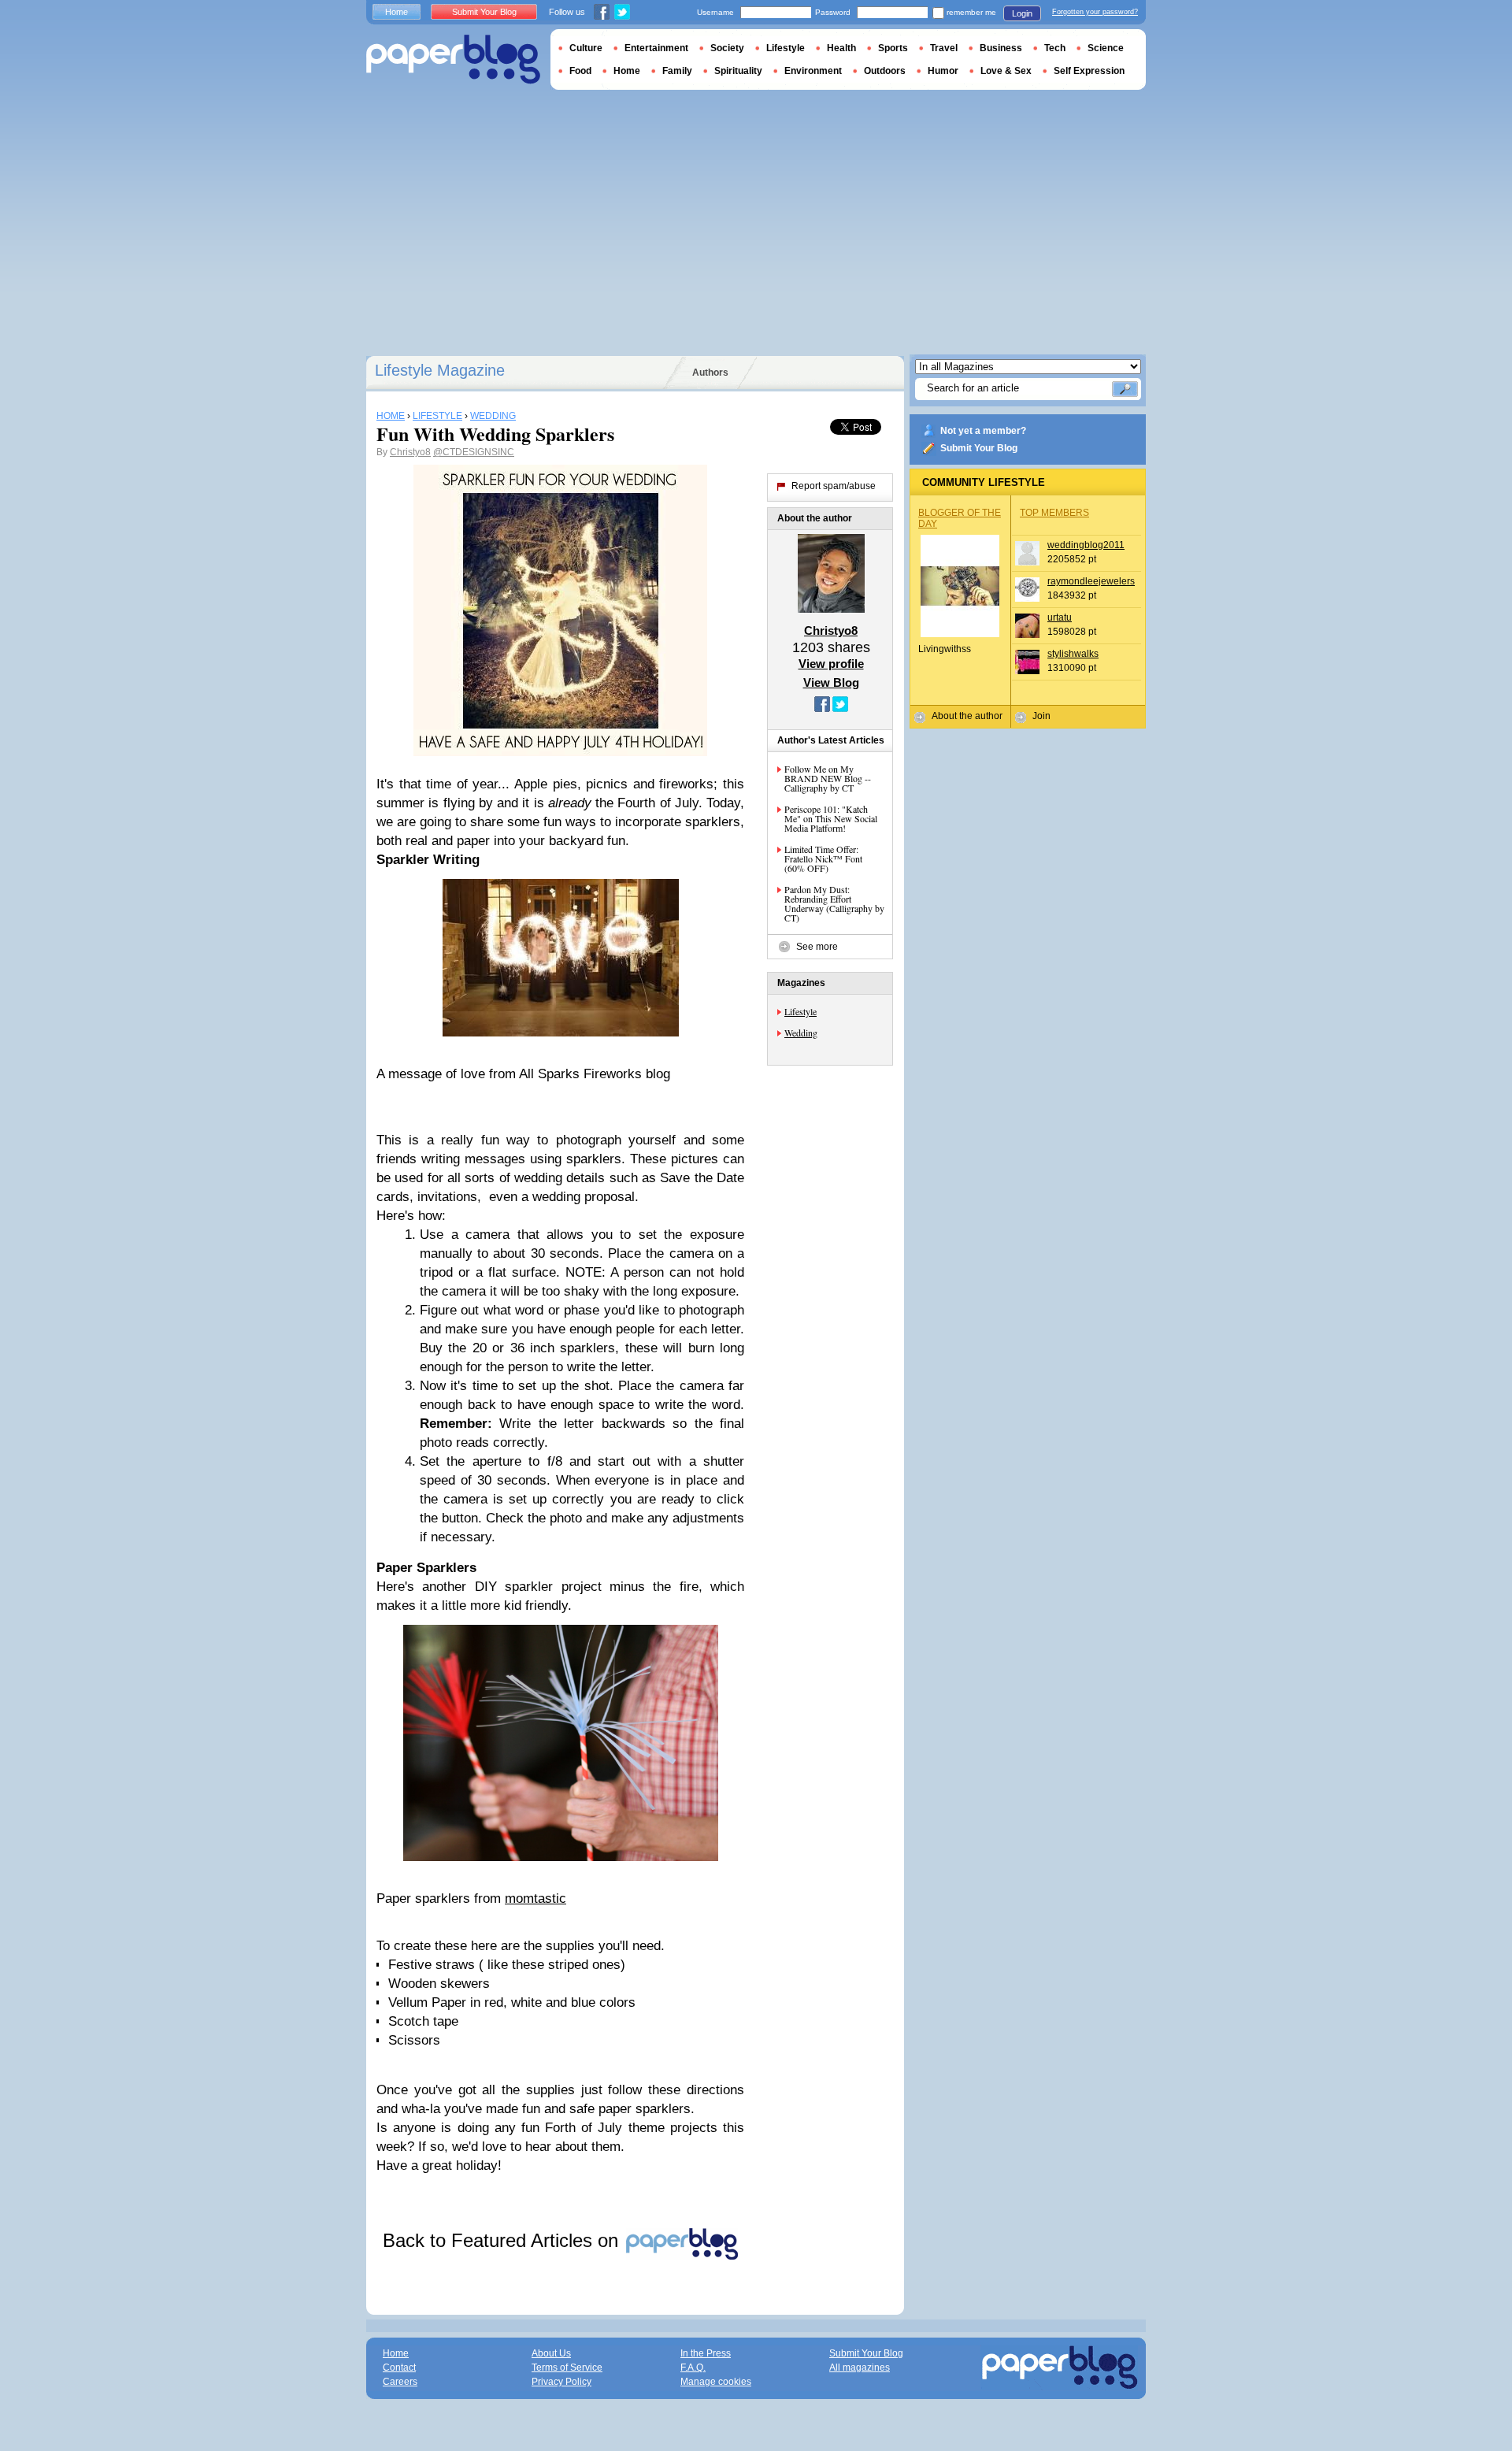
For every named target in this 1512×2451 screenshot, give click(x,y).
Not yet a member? (983, 431)
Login (1022, 13)
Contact (399, 2368)
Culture (586, 48)
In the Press (706, 2353)
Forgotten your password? (1095, 12)
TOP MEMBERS (1054, 513)
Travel (944, 48)
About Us (551, 2353)
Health (841, 48)
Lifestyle (800, 1011)
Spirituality (738, 71)
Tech (1055, 48)
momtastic (535, 1899)
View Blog (831, 682)
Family (677, 71)
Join (1041, 716)
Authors (710, 373)
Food (580, 71)
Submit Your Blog (979, 448)
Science (1106, 48)
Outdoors (885, 71)
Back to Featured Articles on (503, 2240)
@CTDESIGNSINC (474, 452)
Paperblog (453, 59)
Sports (893, 48)
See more (817, 947)
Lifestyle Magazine (440, 370)
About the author (967, 716)
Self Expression (1089, 71)
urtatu (1060, 617)
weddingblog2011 (1086, 545)
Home (397, 12)
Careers (400, 2382)
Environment (813, 71)
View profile (831, 664)
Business (1001, 48)
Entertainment (656, 48)
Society (727, 48)
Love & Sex (1006, 71)
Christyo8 (410, 452)
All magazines (860, 2368)
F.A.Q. (693, 2368)
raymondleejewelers (1091, 581)
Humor (943, 71)
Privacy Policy (561, 2382)
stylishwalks (1073, 654)
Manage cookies (716, 2382)
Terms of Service (567, 2368)
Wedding (801, 1033)
